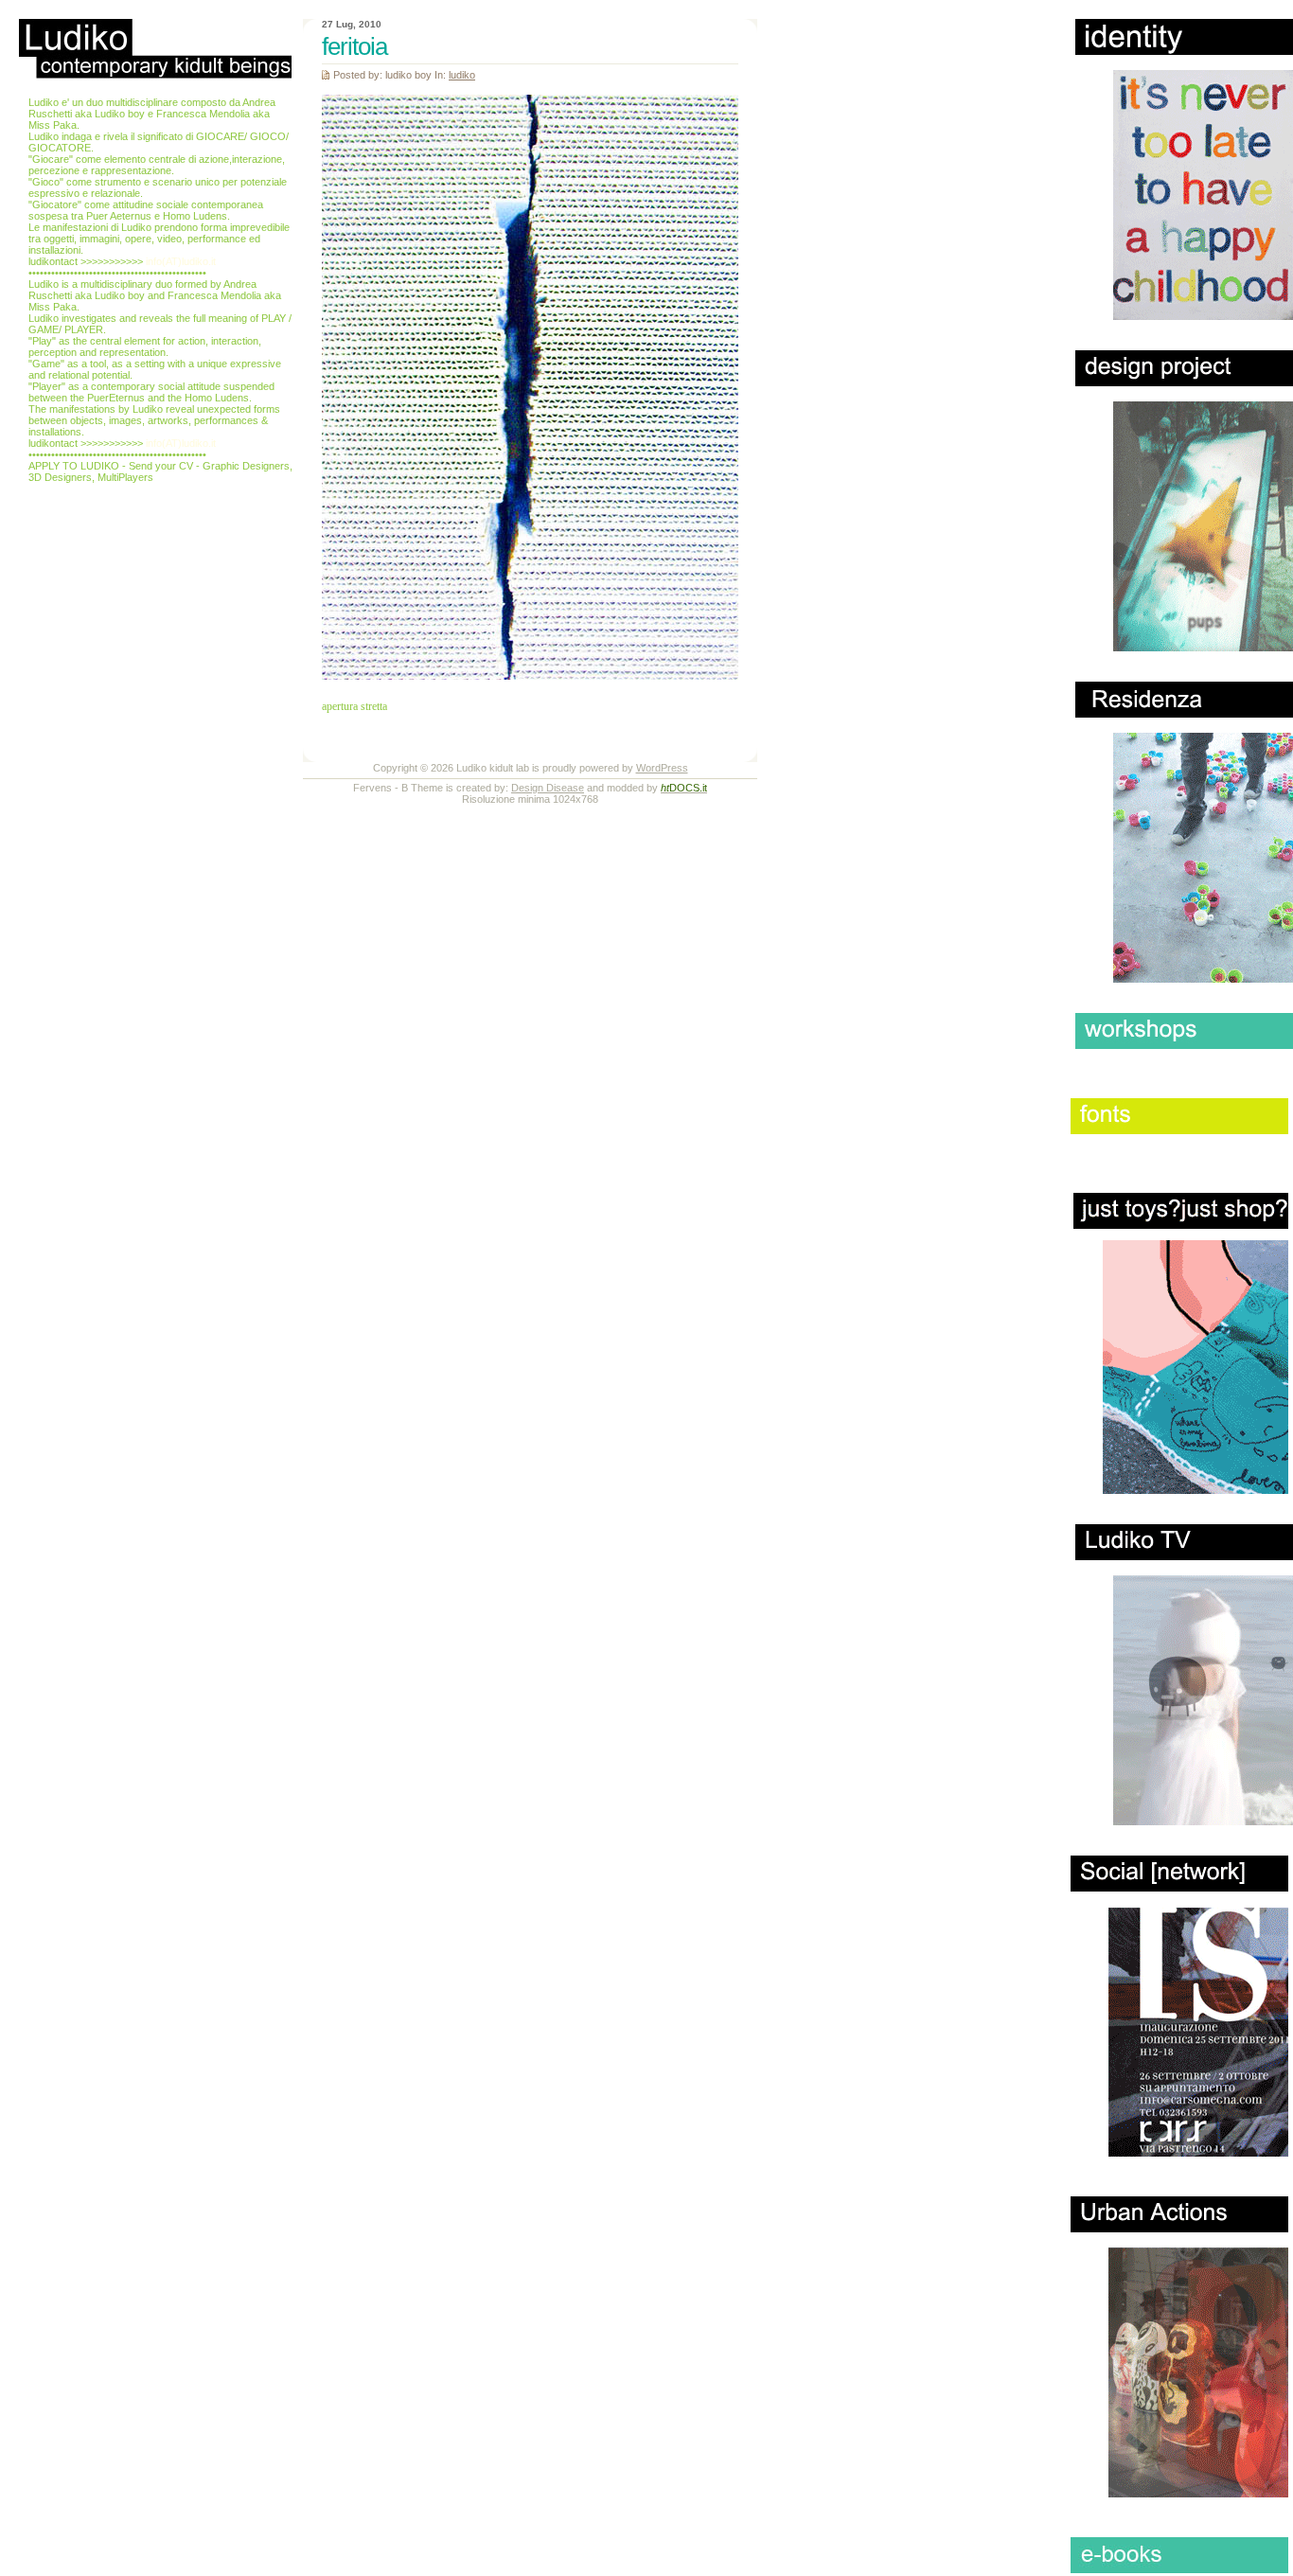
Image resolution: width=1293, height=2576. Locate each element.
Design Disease (548, 788)
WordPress (662, 768)
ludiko (462, 75)
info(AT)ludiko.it (181, 261)
